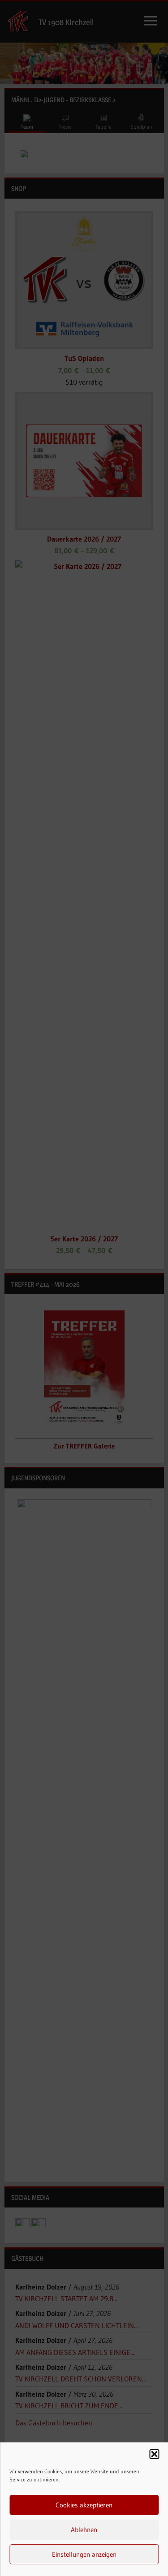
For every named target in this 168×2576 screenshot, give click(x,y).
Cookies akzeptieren (84, 2505)
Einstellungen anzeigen (84, 2554)
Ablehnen (84, 2530)
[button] (154, 2454)
